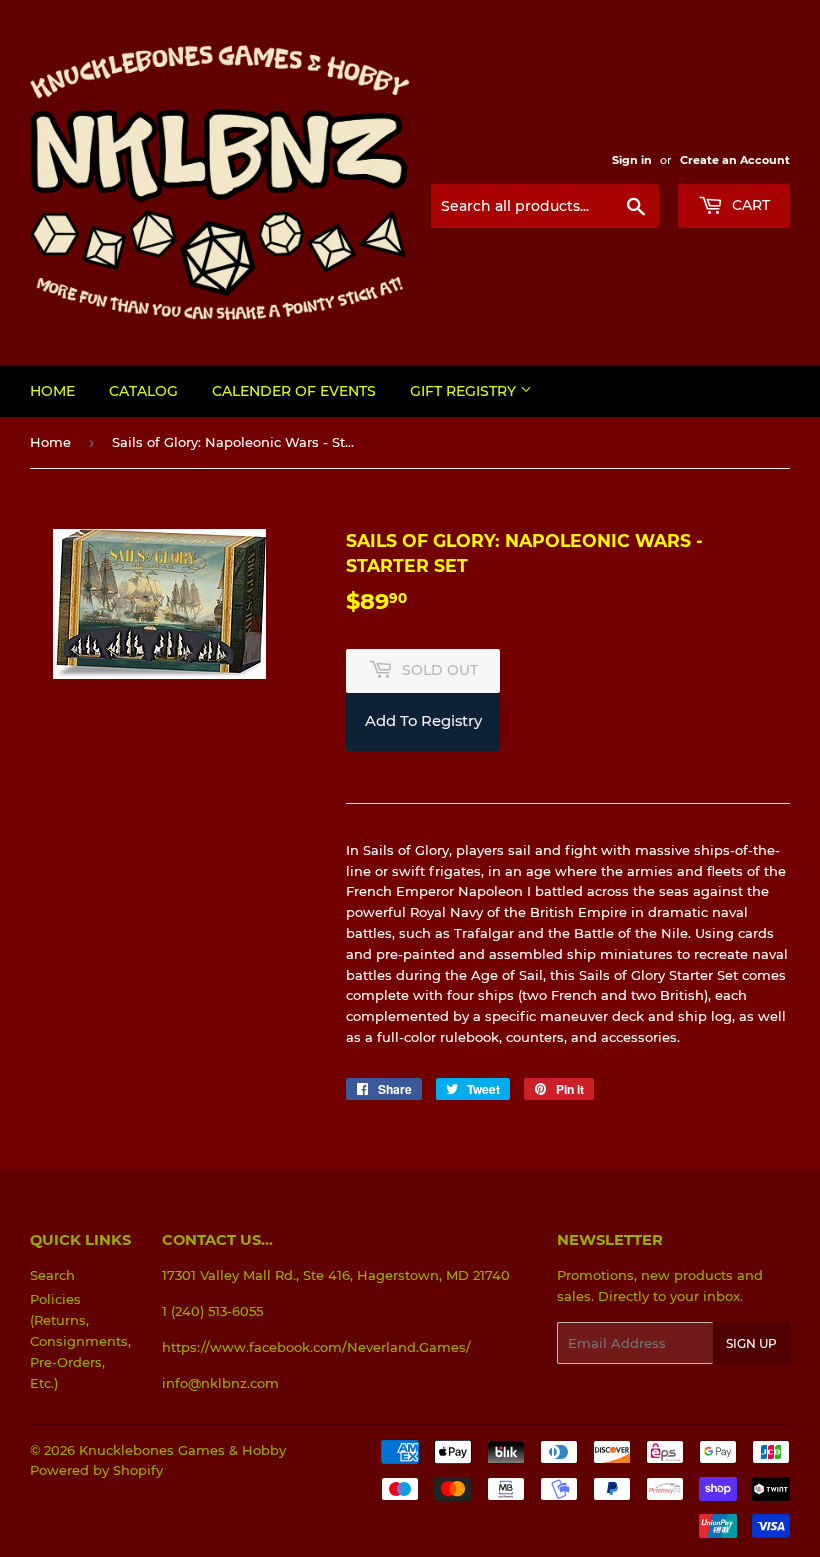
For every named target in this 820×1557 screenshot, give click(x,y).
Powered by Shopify (96, 1470)
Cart (749, 205)
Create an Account (735, 160)
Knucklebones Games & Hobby (182, 1450)
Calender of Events (294, 391)
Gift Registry (465, 391)
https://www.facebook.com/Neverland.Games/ (316, 1347)
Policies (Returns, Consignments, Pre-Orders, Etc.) (80, 1340)
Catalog (143, 391)
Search (52, 1275)
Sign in (632, 160)
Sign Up (751, 1343)
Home (52, 391)
